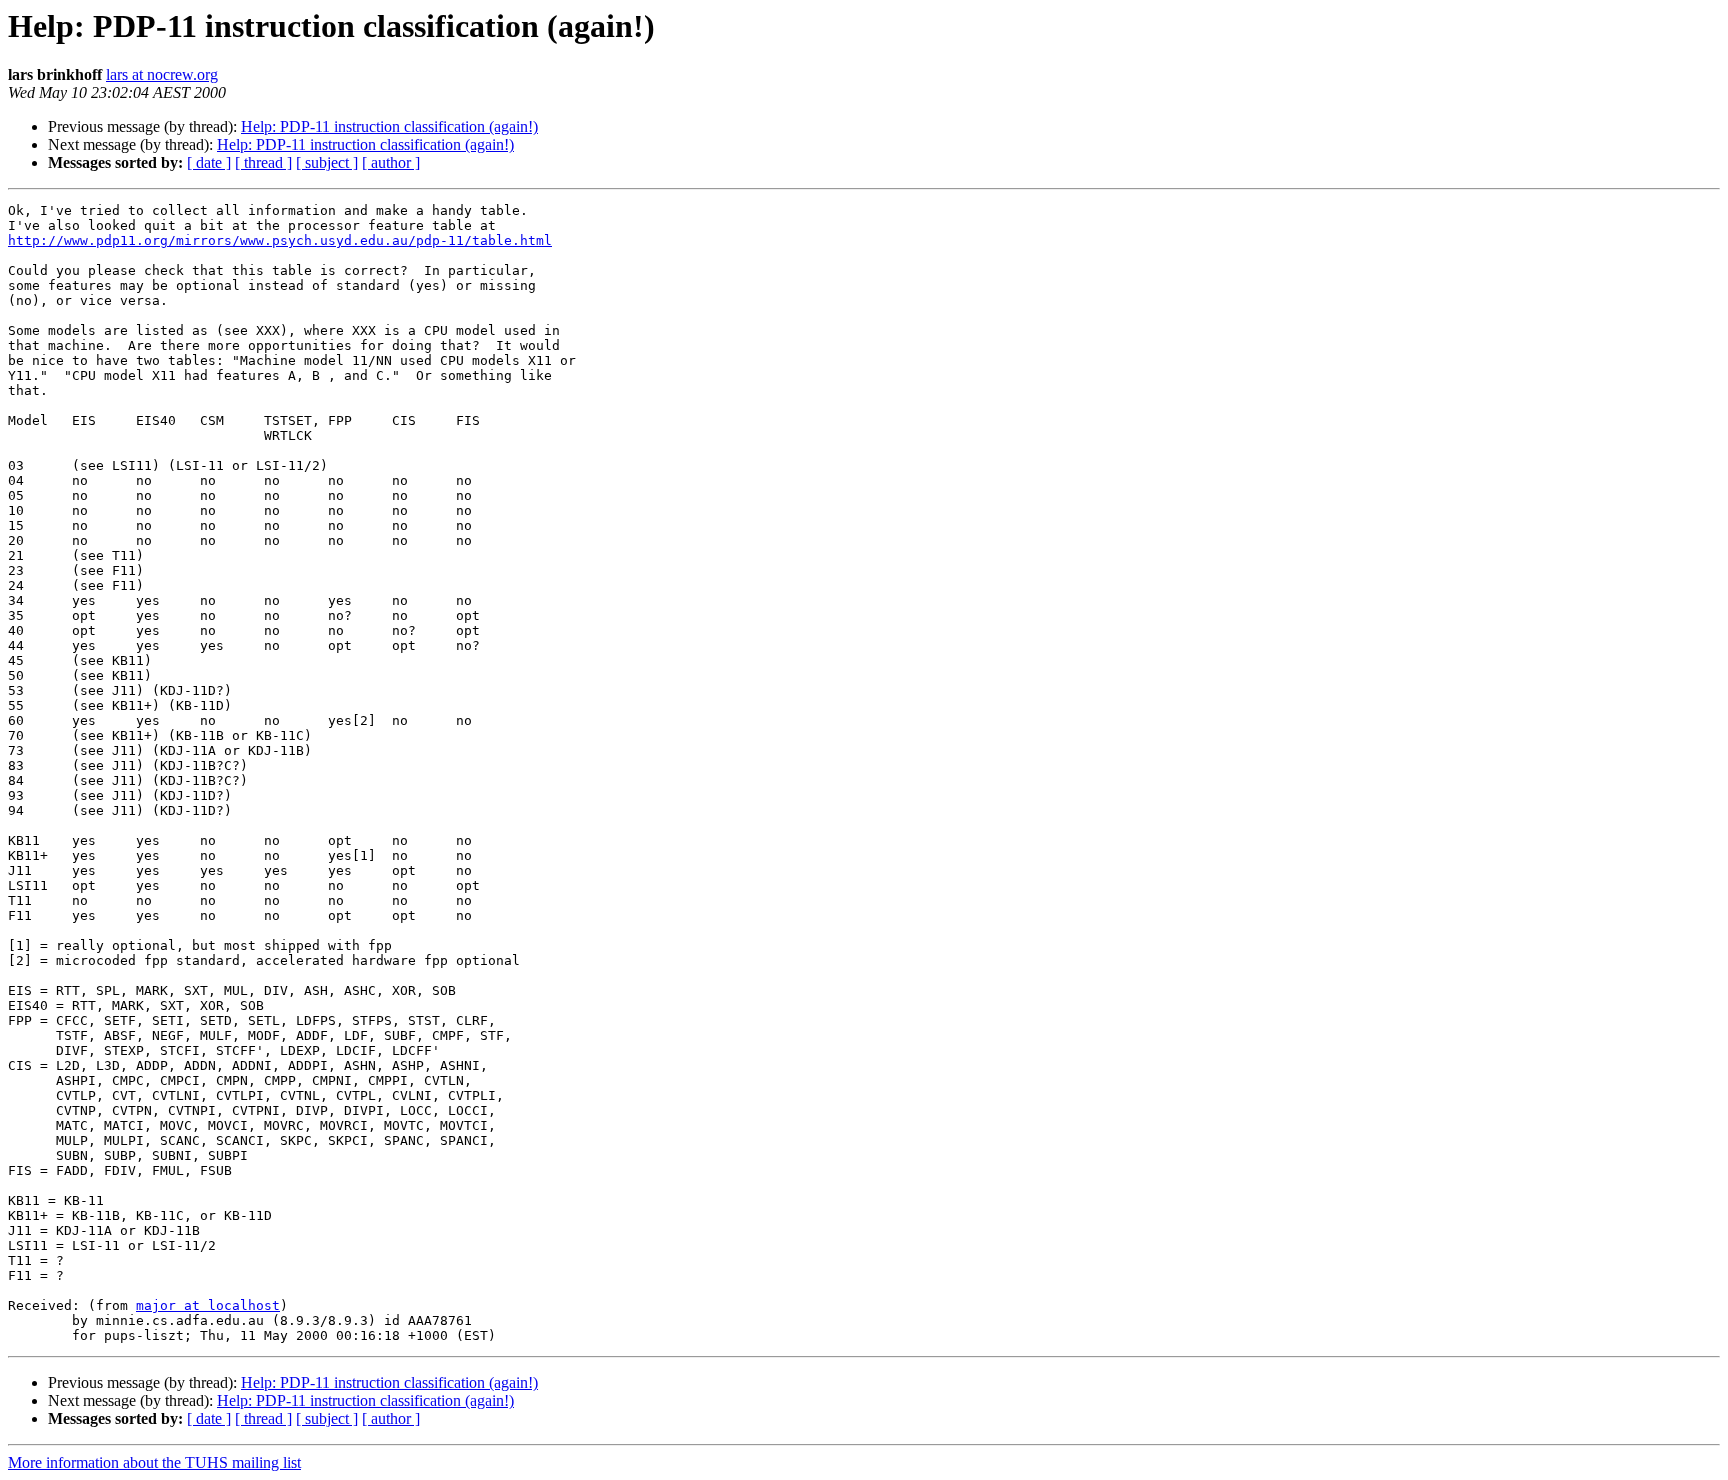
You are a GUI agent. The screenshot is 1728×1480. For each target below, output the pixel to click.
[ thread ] (263, 162)
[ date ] (209, 162)
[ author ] (391, 162)
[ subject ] (327, 162)
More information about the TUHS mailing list (154, 1462)
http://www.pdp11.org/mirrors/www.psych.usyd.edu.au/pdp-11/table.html (280, 240)
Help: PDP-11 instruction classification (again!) (389, 126)
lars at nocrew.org (162, 74)
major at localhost (208, 1305)
